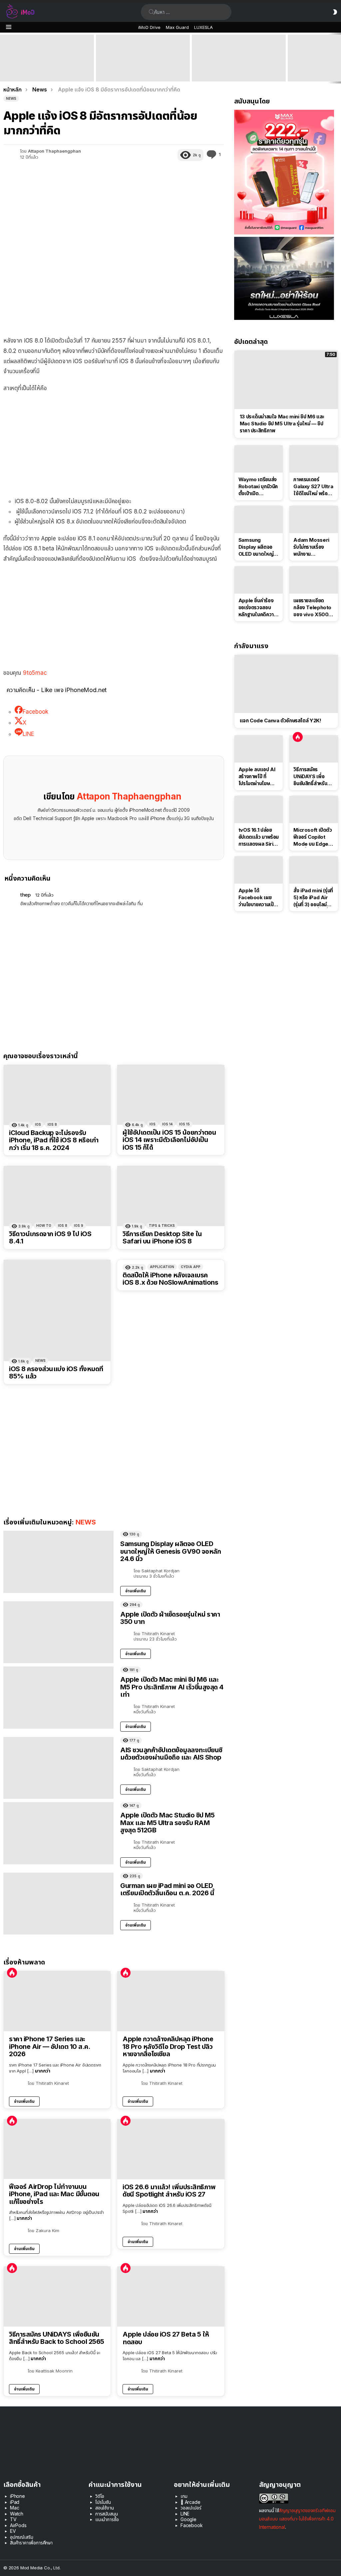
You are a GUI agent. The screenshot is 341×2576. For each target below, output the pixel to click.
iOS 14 (167, 1124)
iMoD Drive (149, 27)
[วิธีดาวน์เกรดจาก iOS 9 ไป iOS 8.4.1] (57, 1196)
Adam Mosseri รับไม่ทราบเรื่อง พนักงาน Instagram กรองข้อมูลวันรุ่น (312, 547)
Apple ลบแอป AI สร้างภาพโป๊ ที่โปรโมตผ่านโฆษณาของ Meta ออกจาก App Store (258, 777)
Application (162, 1267)
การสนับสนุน (106, 2514)
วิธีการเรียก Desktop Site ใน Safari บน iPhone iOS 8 (162, 1238)
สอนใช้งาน (105, 2508)
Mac (15, 2508)
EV (13, 2531)
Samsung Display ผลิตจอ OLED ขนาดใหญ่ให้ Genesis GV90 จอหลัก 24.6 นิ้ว (170, 1551)
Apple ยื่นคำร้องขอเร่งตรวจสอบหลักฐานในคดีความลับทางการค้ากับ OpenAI (258, 608)
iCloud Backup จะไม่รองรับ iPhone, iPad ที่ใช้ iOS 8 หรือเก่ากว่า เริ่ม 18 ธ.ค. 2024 (54, 1140)
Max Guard (177, 27)
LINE (185, 2514)
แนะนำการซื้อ (107, 2519)
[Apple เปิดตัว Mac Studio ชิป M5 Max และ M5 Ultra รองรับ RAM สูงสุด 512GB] (143, 58)
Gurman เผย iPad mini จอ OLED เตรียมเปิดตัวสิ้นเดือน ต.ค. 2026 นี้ (167, 1889)
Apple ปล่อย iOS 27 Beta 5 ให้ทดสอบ (166, 2338)
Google (188, 2519)
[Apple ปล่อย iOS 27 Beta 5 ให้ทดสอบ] (171, 2296)
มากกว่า (43, 2071)
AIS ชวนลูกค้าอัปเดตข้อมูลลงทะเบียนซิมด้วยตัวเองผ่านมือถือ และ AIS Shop (171, 1754)
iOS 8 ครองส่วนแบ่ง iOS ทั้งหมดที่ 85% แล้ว (56, 1373)
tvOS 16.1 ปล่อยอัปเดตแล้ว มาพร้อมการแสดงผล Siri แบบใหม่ (259, 837)
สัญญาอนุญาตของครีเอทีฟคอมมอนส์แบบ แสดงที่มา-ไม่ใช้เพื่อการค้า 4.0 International (297, 2519)
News (40, 1360)
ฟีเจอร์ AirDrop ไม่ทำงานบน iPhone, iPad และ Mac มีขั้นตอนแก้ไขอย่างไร (54, 2194)
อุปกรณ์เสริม (21, 2537)
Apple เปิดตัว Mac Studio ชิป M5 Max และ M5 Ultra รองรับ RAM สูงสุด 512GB (143, 72)
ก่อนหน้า (3, 58)
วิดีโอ (100, 2496)
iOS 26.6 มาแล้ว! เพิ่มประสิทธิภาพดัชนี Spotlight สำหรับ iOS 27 (169, 2191)
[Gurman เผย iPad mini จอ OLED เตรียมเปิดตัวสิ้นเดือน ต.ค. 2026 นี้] (58, 1904)
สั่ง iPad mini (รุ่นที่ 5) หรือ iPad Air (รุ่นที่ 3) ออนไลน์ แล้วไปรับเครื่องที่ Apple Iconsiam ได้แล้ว (313, 898)
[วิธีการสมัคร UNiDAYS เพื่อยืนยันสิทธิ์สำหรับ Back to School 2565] (57, 2296)
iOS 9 (79, 1225)
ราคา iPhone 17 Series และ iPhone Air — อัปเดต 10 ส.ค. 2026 (49, 2047)
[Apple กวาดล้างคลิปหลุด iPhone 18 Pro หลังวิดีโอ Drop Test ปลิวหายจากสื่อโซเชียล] (171, 2001)
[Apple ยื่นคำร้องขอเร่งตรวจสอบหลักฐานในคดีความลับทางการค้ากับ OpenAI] (259, 580)
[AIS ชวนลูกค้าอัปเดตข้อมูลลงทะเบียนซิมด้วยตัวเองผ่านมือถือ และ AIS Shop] (58, 1768)
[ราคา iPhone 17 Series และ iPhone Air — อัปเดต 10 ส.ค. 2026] (57, 2001)
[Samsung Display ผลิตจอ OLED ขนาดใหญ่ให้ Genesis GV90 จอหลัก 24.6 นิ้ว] (58, 1562)
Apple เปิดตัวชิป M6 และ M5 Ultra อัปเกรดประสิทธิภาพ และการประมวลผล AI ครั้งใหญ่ (236, 69)
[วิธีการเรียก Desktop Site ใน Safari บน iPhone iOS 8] (171, 1196)
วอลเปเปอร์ (191, 2508)
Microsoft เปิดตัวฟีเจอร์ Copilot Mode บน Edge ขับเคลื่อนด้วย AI (313, 837)
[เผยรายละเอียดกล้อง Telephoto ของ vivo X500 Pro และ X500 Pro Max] (314, 580)
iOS (38, 1124)
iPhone (17, 2496)
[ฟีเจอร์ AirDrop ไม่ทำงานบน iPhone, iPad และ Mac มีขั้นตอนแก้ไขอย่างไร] (57, 2149)
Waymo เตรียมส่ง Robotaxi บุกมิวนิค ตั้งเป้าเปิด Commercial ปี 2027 (258, 487)
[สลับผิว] (335, 12)
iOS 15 (184, 1124)
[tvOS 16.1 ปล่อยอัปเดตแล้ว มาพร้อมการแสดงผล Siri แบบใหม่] (259, 809)
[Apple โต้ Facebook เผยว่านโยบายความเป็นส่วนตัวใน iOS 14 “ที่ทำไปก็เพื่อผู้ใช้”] (259, 870)
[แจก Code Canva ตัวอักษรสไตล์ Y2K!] (286, 684)
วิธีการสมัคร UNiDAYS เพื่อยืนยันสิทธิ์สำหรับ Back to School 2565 (57, 2338)
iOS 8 (52, 1124)
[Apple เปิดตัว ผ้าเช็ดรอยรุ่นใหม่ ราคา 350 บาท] (58, 1632)
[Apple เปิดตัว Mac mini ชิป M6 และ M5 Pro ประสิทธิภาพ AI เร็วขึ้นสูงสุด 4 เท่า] (47, 58)
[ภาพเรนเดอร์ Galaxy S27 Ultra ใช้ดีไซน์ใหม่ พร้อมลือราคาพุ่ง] (314, 459)
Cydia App (191, 1267)
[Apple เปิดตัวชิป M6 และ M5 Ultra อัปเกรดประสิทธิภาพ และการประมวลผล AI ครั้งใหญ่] (239, 58)
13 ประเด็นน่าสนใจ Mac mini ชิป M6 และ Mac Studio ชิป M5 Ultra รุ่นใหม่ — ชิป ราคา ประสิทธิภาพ (282, 424)
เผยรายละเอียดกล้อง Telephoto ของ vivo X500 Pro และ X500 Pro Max (312, 608)
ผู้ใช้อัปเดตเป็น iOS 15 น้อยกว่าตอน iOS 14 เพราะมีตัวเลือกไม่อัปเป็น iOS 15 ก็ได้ (169, 1140)
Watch (17, 2514)
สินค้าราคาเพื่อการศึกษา (31, 2543)
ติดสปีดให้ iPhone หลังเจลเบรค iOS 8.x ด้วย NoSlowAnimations (170, 1279)
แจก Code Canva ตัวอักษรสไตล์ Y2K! (281, 720)
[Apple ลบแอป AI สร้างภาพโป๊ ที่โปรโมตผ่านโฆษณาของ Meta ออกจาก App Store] (259, 749)
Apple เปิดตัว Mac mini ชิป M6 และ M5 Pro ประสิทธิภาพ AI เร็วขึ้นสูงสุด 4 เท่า (46, 72)
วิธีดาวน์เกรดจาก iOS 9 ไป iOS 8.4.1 (50, 1238)
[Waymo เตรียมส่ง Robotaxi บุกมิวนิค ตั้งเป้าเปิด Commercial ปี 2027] (259, 459)
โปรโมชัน (103, 2502)
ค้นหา (152, 12)
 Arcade (190, 2502)
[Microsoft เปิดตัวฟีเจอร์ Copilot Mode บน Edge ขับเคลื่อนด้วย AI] (314, 809)
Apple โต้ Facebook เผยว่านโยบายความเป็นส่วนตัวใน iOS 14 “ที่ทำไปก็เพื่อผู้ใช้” (257, 898)
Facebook (192, 2525)
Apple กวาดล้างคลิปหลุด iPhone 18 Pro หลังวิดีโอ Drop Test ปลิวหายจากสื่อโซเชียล (168, 2047)
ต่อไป (338, 58)
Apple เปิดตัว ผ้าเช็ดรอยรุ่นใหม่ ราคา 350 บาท (170, 1618)
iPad (15, 2502)
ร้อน (12, 1973)
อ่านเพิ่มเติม (136, 1591)
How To (44, 1225)
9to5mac (35, 673)
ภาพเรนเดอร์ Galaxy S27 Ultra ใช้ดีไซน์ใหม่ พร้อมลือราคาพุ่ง (313, 487)
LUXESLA (203, 27)
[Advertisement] (114, 446)
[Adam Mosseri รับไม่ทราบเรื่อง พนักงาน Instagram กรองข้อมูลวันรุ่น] (314, 519)
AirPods (18, 2525)
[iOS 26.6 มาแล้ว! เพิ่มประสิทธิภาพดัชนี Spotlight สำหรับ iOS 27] (171, 2149)
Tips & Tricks (162, 1225)
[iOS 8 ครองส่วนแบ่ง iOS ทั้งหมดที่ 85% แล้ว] (57, 1310)
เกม (184, 2496)
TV (13, 2519)
